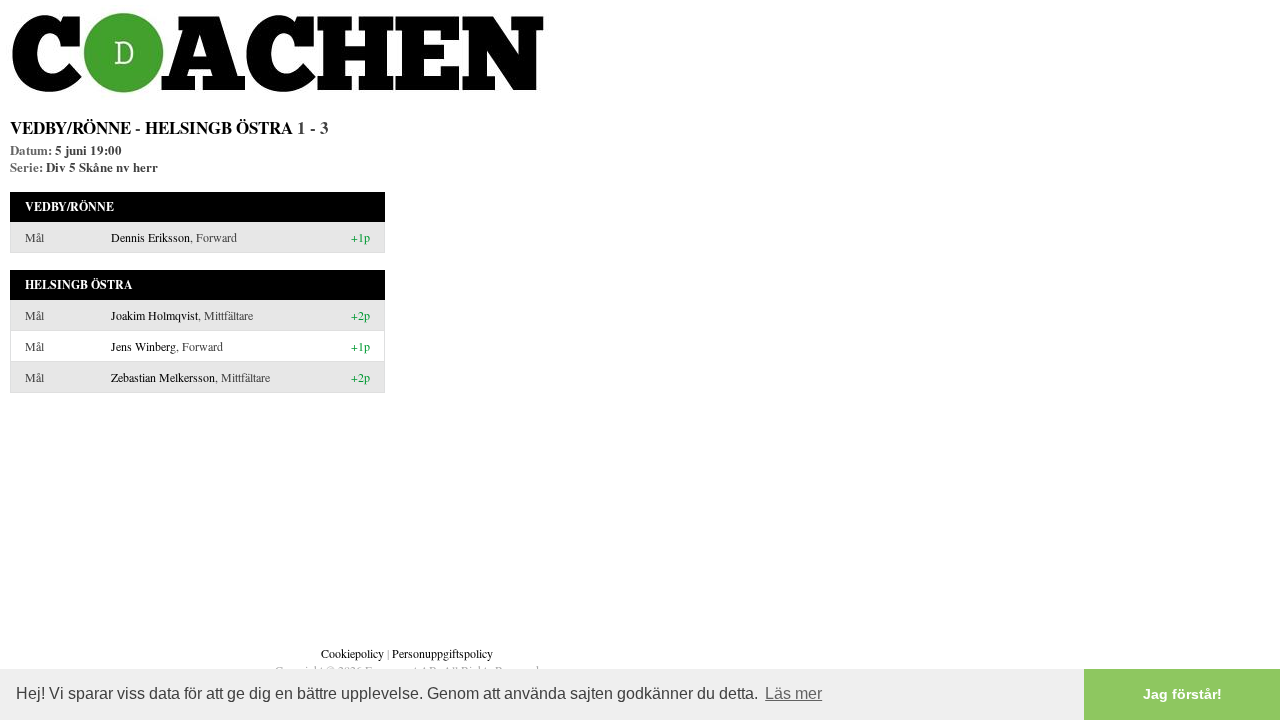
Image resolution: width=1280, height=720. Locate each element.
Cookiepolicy (352, 653)
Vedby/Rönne (70, 127)
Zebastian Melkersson (163, 377)
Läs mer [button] (793, 693)
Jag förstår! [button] (1182, 694)
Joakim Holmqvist (154, 315)
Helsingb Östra (219, 127)
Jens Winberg (143, 346)
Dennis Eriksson (150, 237)
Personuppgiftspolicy (442, 653)
